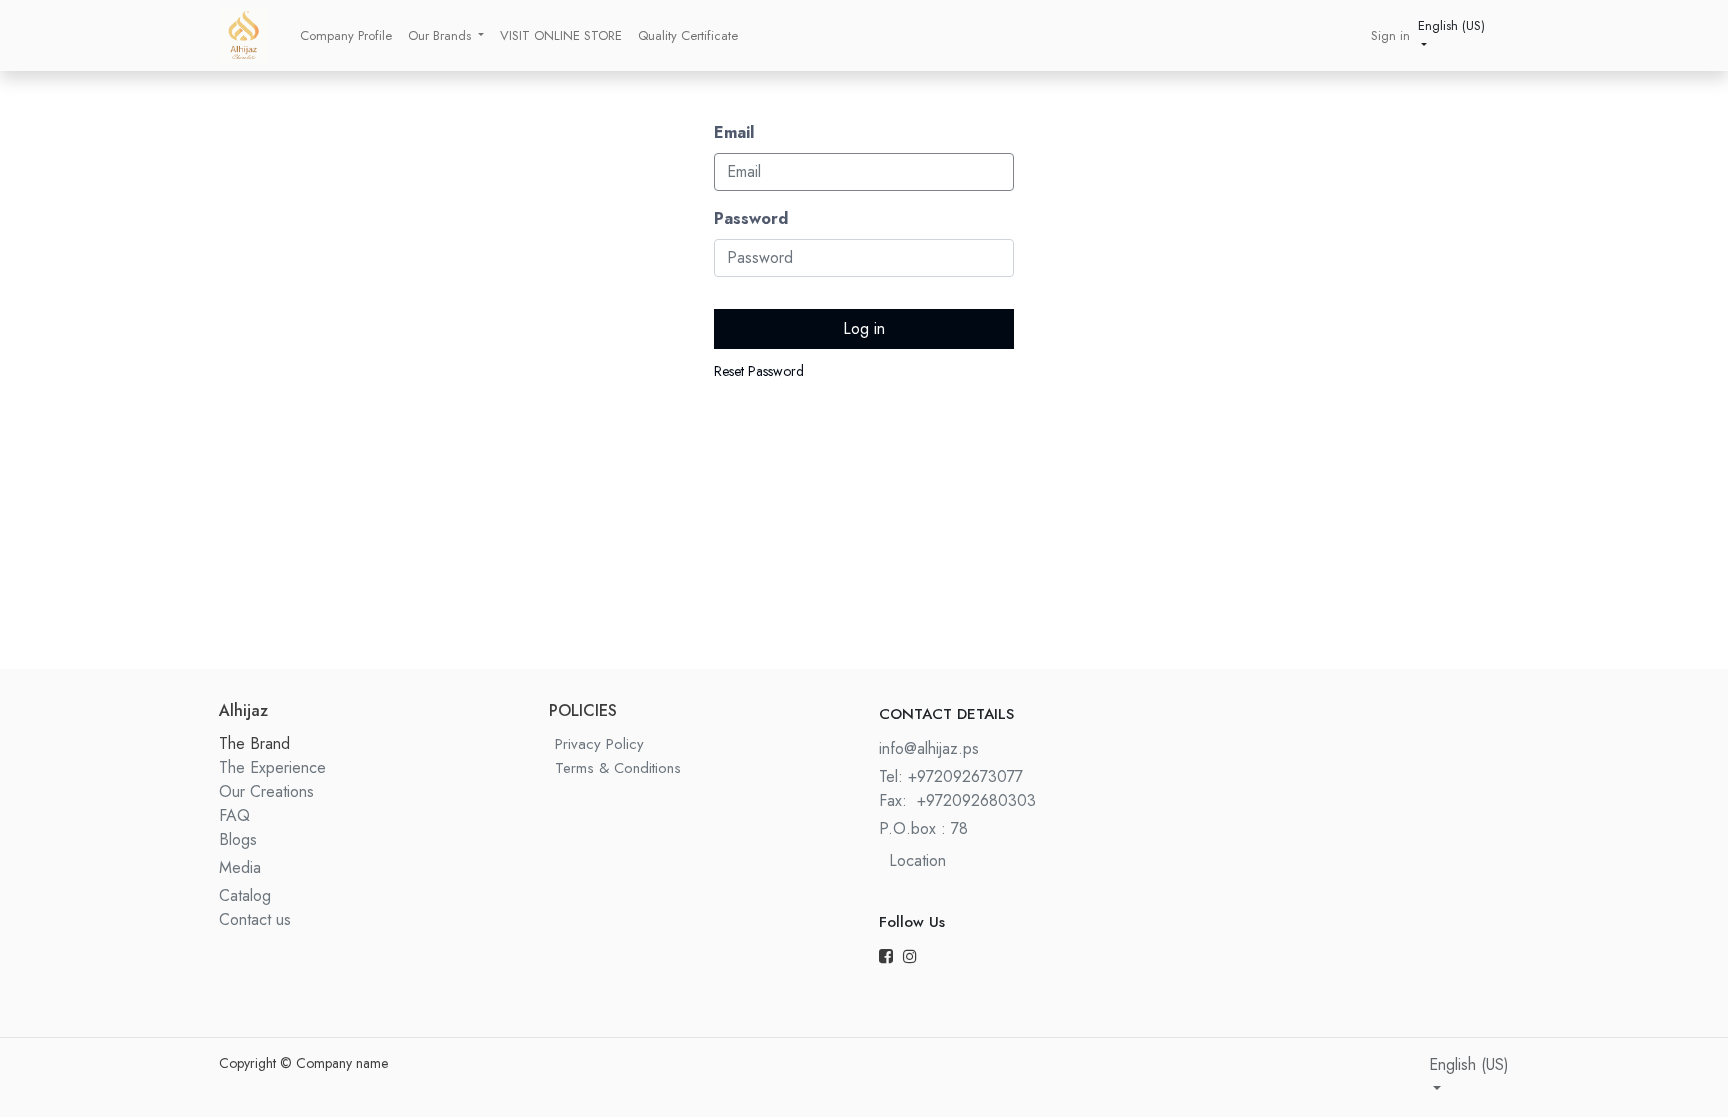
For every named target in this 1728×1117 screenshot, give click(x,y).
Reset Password (759, 371)
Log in (864, 328)
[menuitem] (346, 36)
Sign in (1390, 35)
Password (751, 218)
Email (734, 132)
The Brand (254, 743)
